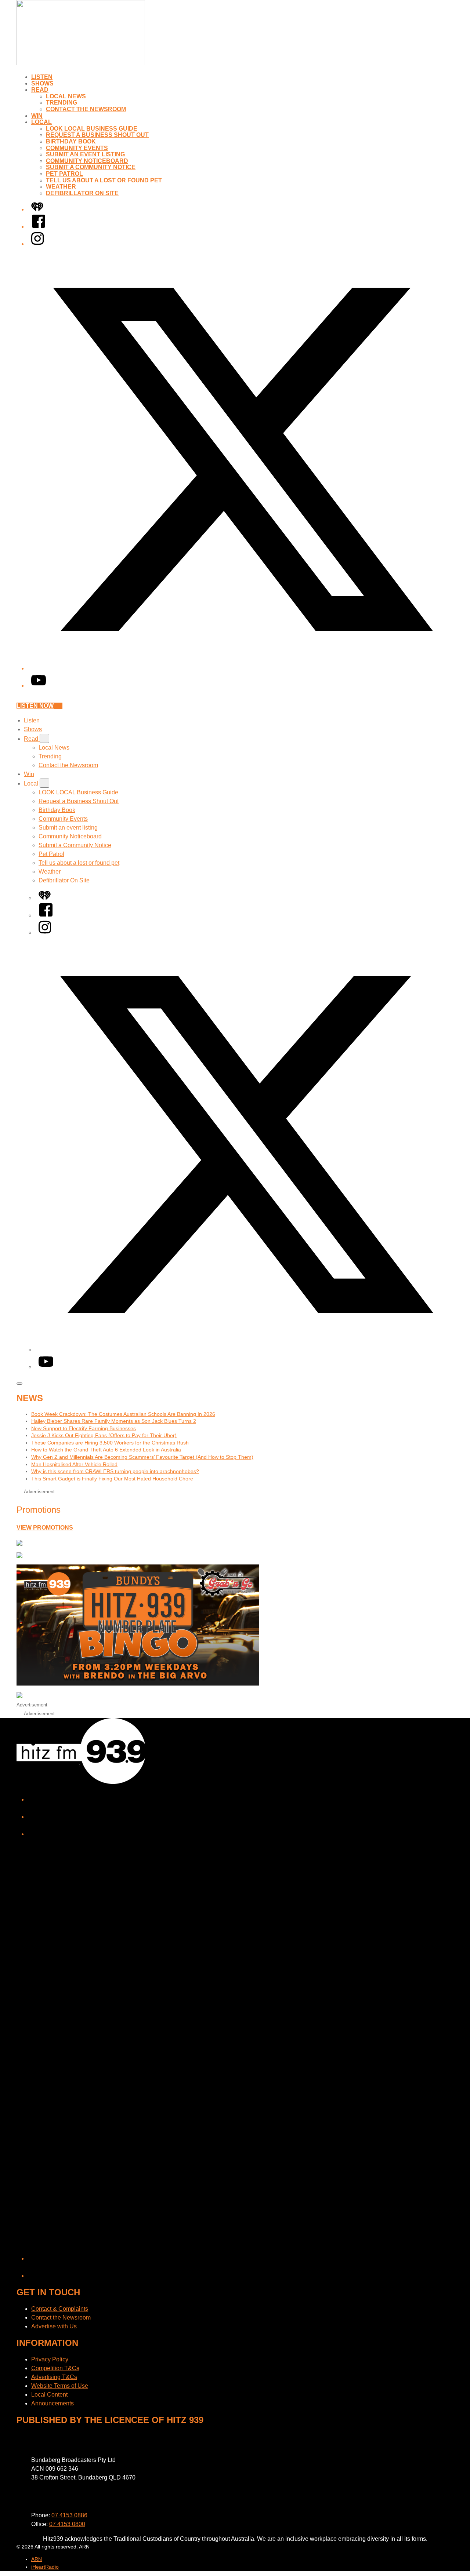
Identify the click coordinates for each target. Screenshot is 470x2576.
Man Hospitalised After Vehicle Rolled (74, 1464)
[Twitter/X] (242, 668)
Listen (42, 77)
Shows (42, 83)
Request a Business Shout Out (97, 135)
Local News (66, 96)
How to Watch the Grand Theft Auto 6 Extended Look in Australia (106, 1450)
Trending (62, 103)
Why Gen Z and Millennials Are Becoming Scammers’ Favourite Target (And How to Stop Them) (142, 1457)
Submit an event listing (85, 154)
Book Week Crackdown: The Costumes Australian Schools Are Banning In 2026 (123, 1414)
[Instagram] (37, 244)
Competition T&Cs (55, 2368)
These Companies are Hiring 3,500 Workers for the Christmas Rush (110, 1443)
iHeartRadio (45, 2567)
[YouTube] (39, 686)
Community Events (77, 148)
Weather (61, 187)
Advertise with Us (54, 2326)
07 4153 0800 (67, 2524)
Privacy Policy (50, 2359)
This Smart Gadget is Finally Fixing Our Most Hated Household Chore (112, 1479)
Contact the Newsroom (86, 109)
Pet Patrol (64, 174)
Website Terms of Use (60, 2386)
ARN (37, 2559)
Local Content (49, 2395)
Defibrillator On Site (82, 193)
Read (40, 90)
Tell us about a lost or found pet (104, 180)
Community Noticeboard (87, 161)
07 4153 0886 (69, 2515)
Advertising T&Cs (54, 2377)
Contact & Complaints (60, 2309)
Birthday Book (71, 141)
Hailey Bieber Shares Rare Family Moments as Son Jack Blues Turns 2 (114, 1421)
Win (37, 116)
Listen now (35, 706)
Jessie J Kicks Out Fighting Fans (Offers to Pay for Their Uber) (104, 1435)
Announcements (53, 2403)
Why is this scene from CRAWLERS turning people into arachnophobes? (115, 1471)
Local (41, 122)
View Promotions (45, 1528)
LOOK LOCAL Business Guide (92, 129)
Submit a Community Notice (91, 167)
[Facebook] (39, 227)
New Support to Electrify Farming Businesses (84, 1428)
